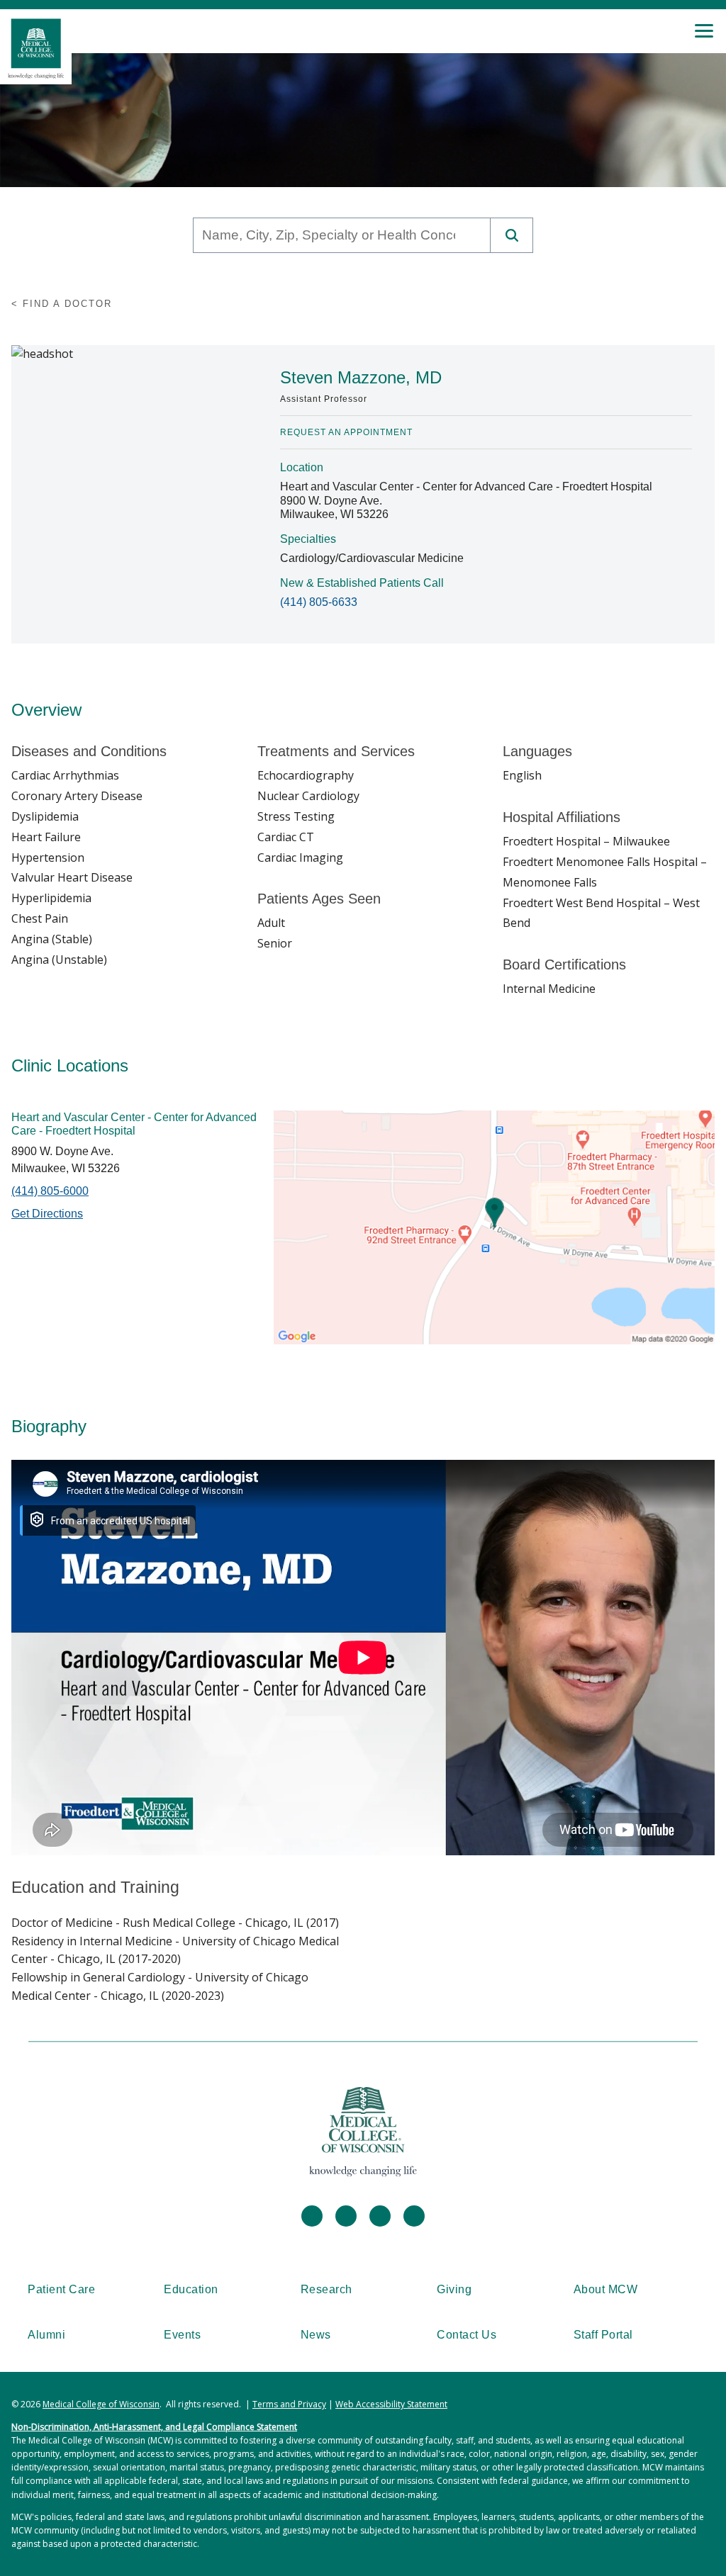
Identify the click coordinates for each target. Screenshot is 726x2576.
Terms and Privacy (289, 2404)
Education (191, 2289)
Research (326, 2289)
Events (182, 2335)
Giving (454, 2289)
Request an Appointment (346, 432)
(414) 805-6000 (50, 1191)
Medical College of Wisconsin (101, 2404)
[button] (512, 235)
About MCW (606, 2289)
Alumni (46, 2335)
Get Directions (47, 1214)
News (316, 2335)
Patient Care (61, 2289)
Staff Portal (603, 2335)
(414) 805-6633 (319, 602)
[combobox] (342, 235)
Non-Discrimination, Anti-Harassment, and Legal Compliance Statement (154, 2427)
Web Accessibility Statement (391, 2404)
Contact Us (467, 2335)
